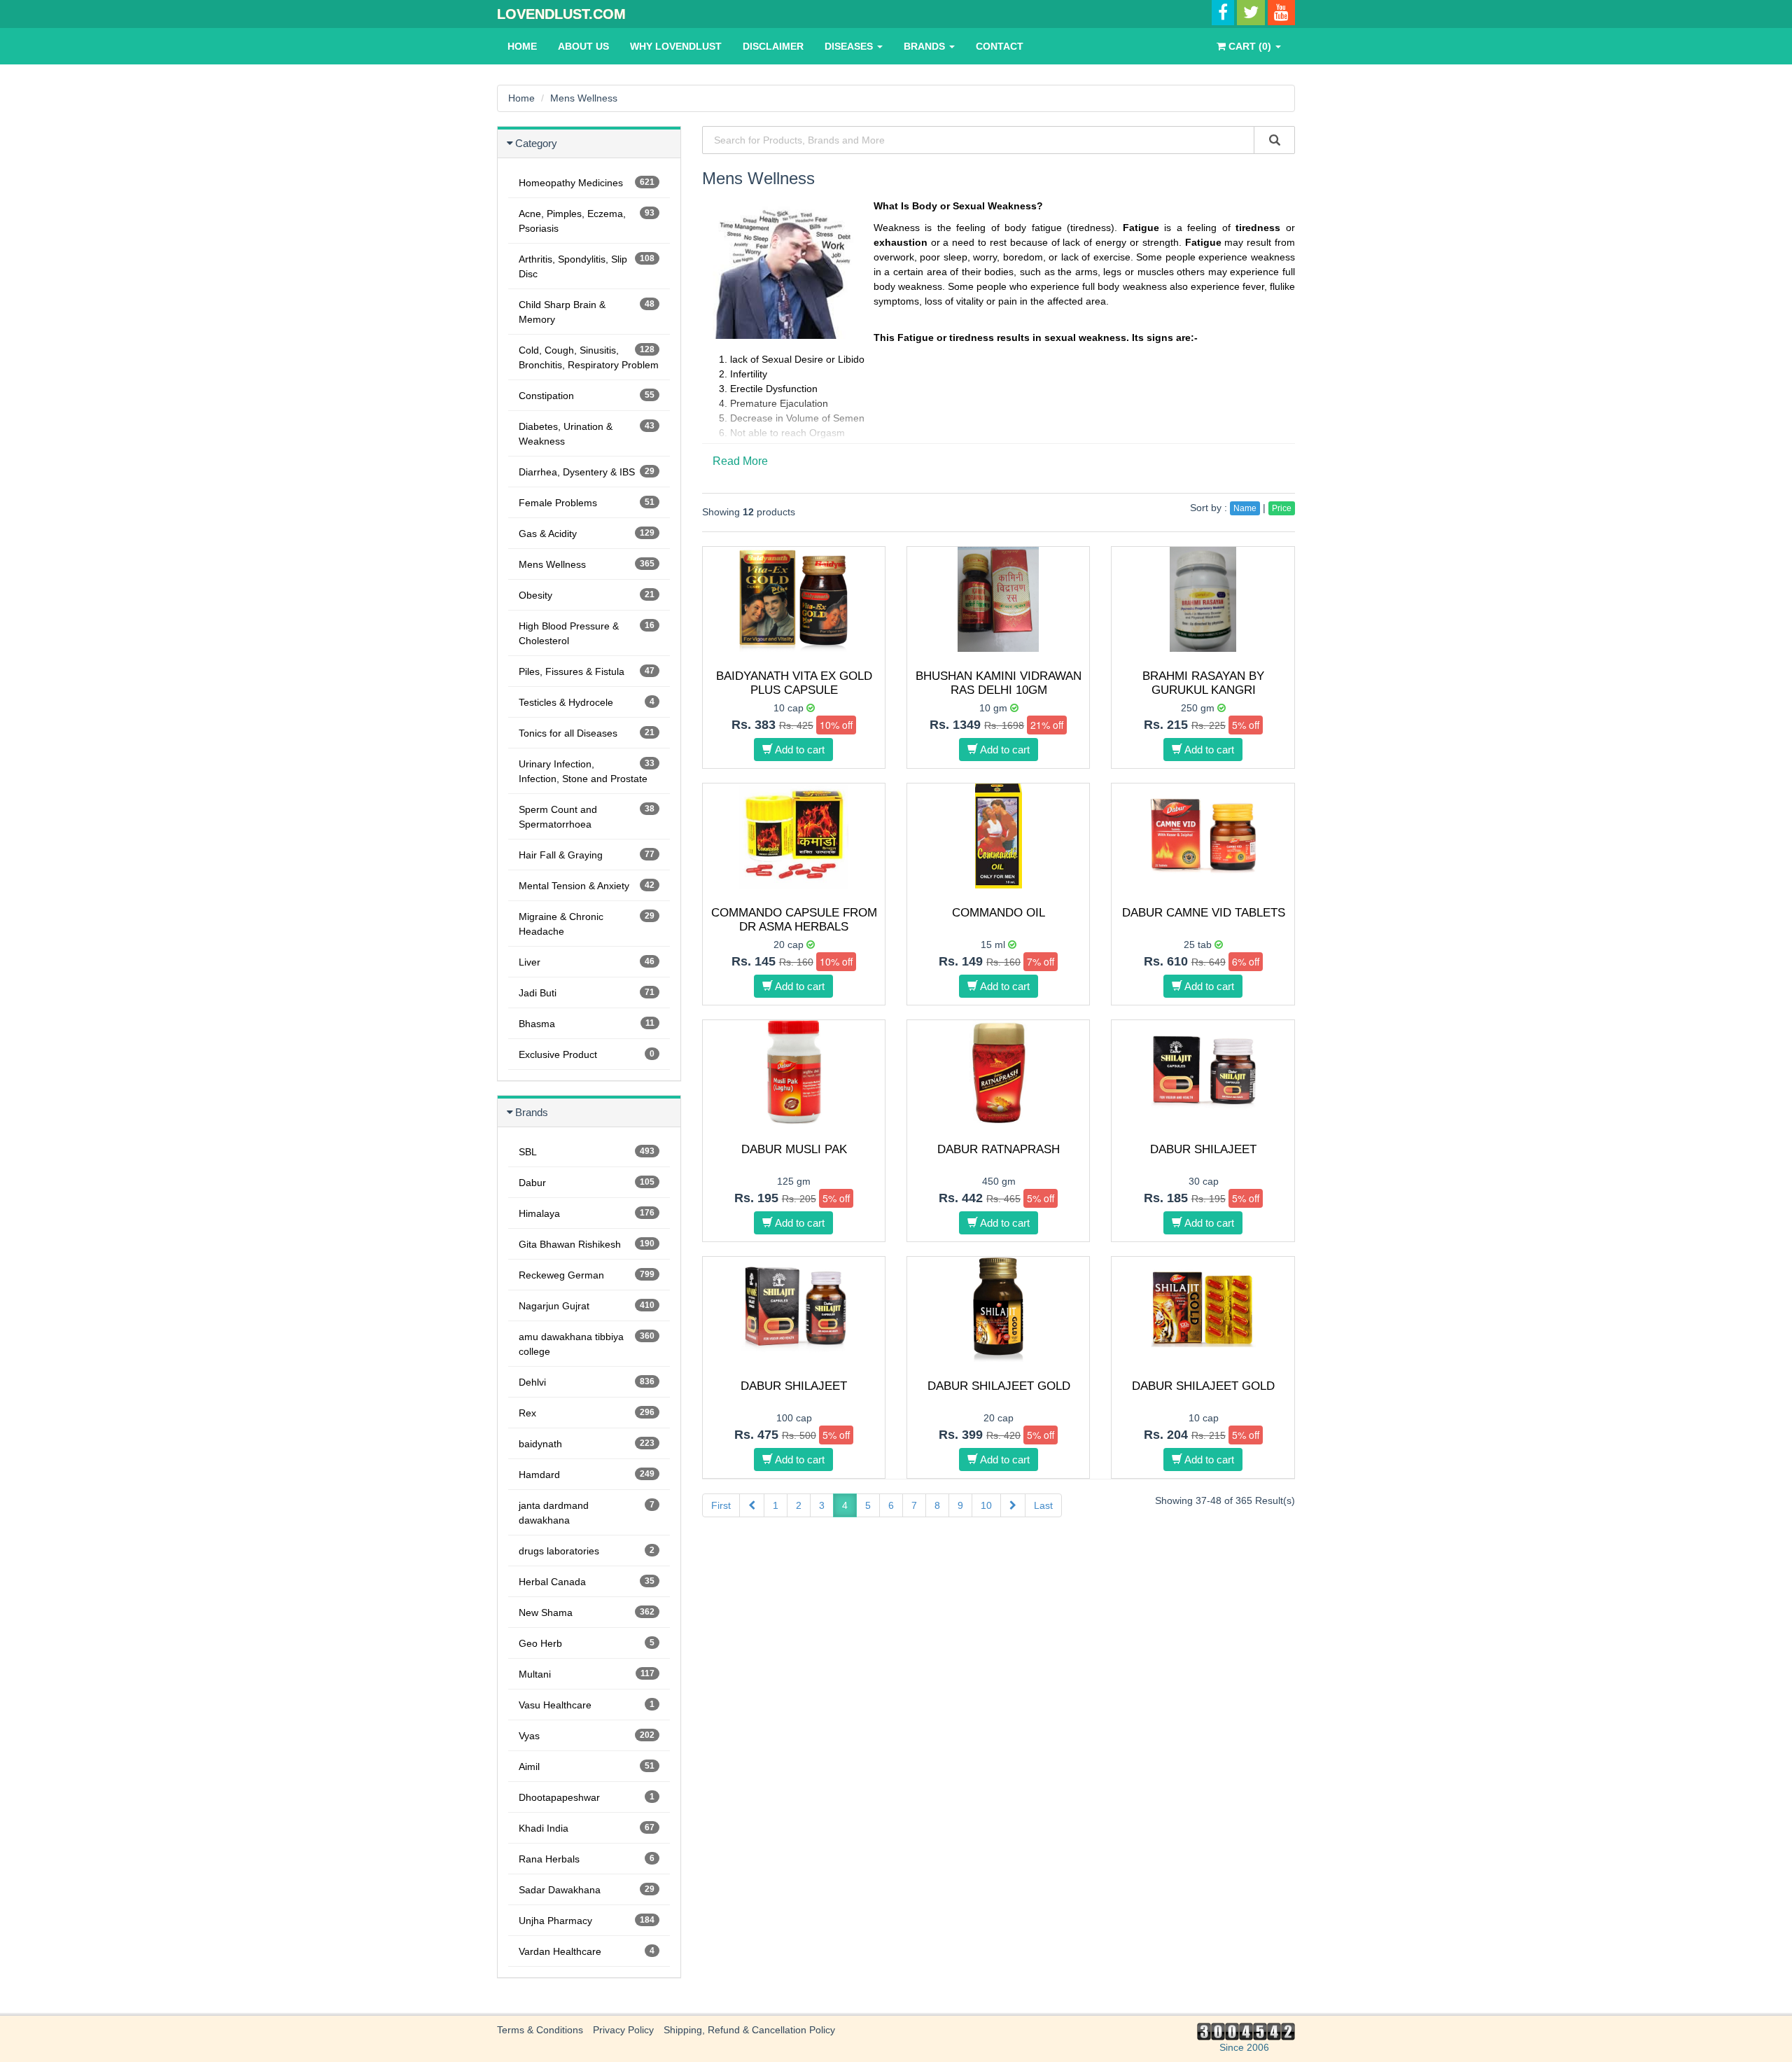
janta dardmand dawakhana (587, 1513)
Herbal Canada (587, 1582)
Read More (740, 461)
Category (536, 143)
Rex (587, 1413)
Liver (587, 962)
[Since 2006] (1244, 2030)
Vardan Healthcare (587, 1951)
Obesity (587, 595)
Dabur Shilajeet (1203, 1149)
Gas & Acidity (587, 534)
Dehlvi (587, 1382)
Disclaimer (773, 46)
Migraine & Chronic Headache (587, 924)
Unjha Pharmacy (587, 1921)
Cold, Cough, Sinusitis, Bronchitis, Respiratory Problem (589, 357)
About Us (583, 46)
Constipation (587, 396)
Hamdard (587, 1475)
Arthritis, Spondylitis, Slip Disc (587, 266)
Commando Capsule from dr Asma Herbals (794, 920)
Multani (587, 1674)
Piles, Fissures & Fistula (587, 671)
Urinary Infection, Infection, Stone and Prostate (587, 771)
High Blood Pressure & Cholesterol (587, 633)
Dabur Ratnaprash (999, 1149)
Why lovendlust (676, 46)
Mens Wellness (584, 98)
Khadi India (587, 1828)
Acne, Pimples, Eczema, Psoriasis (587, 221)
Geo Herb (587, 1643)
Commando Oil (999, 913)
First (721, 1505)
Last (1043, 1505)
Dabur (587, 1183)
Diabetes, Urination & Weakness (587, 434)
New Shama (587, 1612)
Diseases (850, 46)
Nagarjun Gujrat (587, 1306)
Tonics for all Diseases (587, 733)
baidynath (587, 1444)
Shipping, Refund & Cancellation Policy (749, 2030)
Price (1282, 508)
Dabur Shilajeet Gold (999, 1386)
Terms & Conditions (540, 2030)
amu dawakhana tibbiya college (587, 1344)
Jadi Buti (587, 993)
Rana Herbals (587, 1859)
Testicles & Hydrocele (587, 702)
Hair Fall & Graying (587, 855)
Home (522, 46)
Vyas (587, 1736)
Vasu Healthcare (587, 1705)
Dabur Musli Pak (794, 1149)
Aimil (587, 1767)
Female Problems (587, 503)
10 (986, 1505)
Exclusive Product (587, 1054)
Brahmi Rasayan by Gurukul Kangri (1203, 683)
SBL (587, 1152)
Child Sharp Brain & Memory (587, 312)
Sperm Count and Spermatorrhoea (587, 817)
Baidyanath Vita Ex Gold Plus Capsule (794, 683)
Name (1245, 508)
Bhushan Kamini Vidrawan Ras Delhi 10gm (999, 683)
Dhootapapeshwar (587, 1797)
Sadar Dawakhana (587, 1890)
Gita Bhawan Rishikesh (587, 1244)
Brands (926, 46)
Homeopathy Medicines (587, 183)
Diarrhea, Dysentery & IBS (587, 472)
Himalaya (587, 1213)
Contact (1000, 46)
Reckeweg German (587, 1275)
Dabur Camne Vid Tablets (1204, 913)
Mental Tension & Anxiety (587, 886)
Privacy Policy (623, 2030)
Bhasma (587, 1024)
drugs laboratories (587, 1551)
